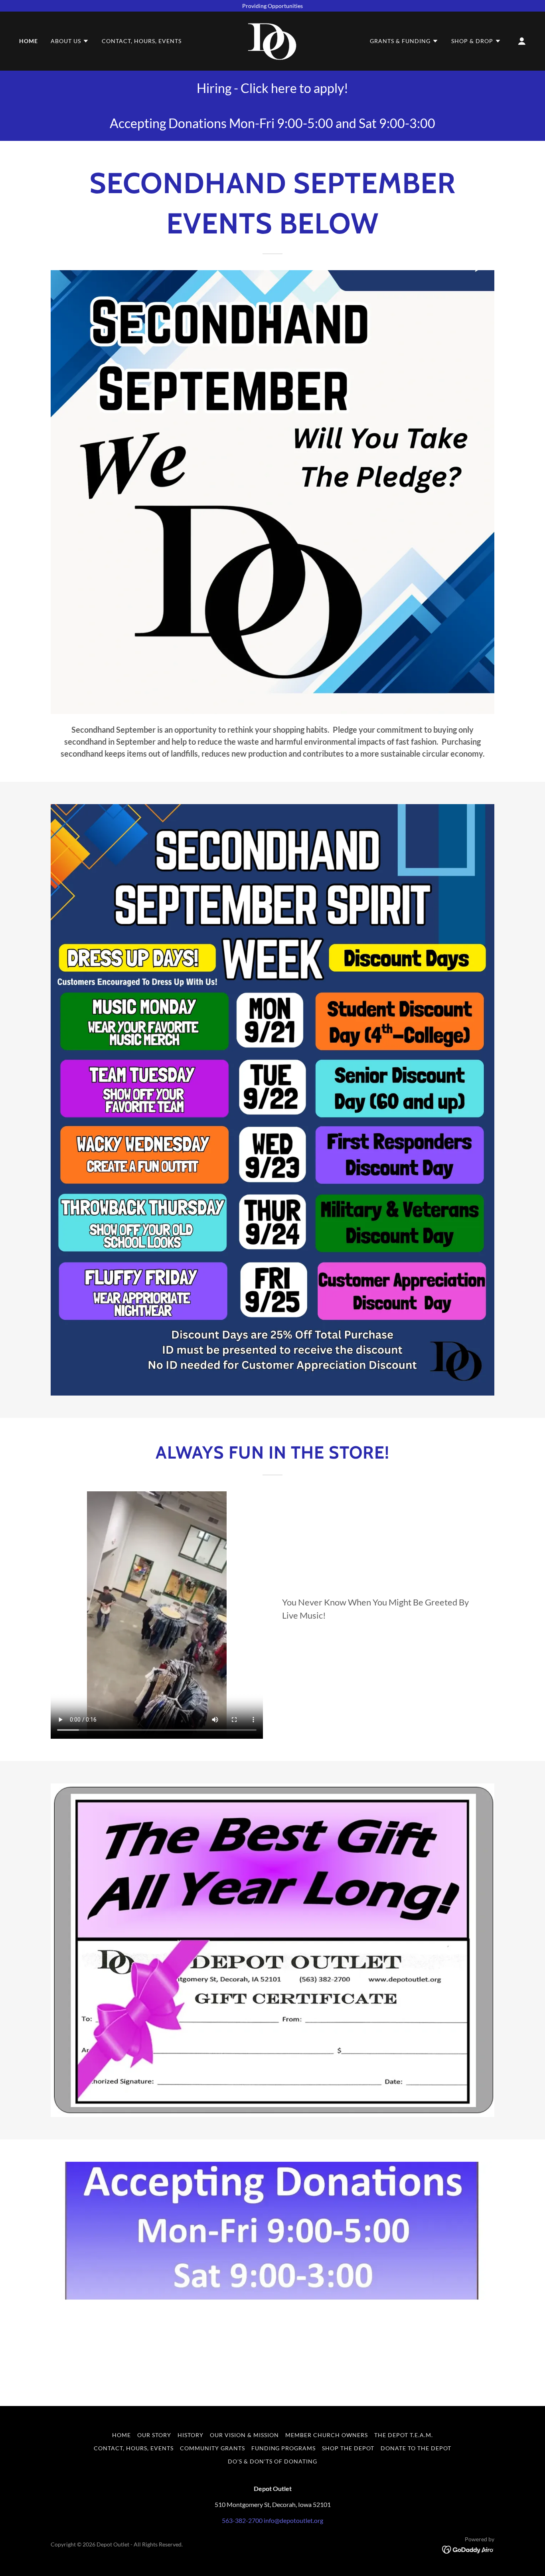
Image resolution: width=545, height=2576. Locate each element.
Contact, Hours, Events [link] (142, 41)
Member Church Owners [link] (327, 2435)
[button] (70, 41)
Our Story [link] (154, 2435)
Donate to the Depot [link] (416, 2448)
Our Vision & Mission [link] (244, 2435)
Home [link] (29, 41)
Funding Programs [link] (284, 2448)
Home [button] (121, 2435)
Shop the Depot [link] (348, 2448)
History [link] (191, 2435)
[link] (272, 40)
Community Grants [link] (212, 2448)
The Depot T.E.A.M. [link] (404, 2435)
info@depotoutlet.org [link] (293, 2520)
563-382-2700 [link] (242, 2520)
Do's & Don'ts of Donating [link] (272, 2461)
